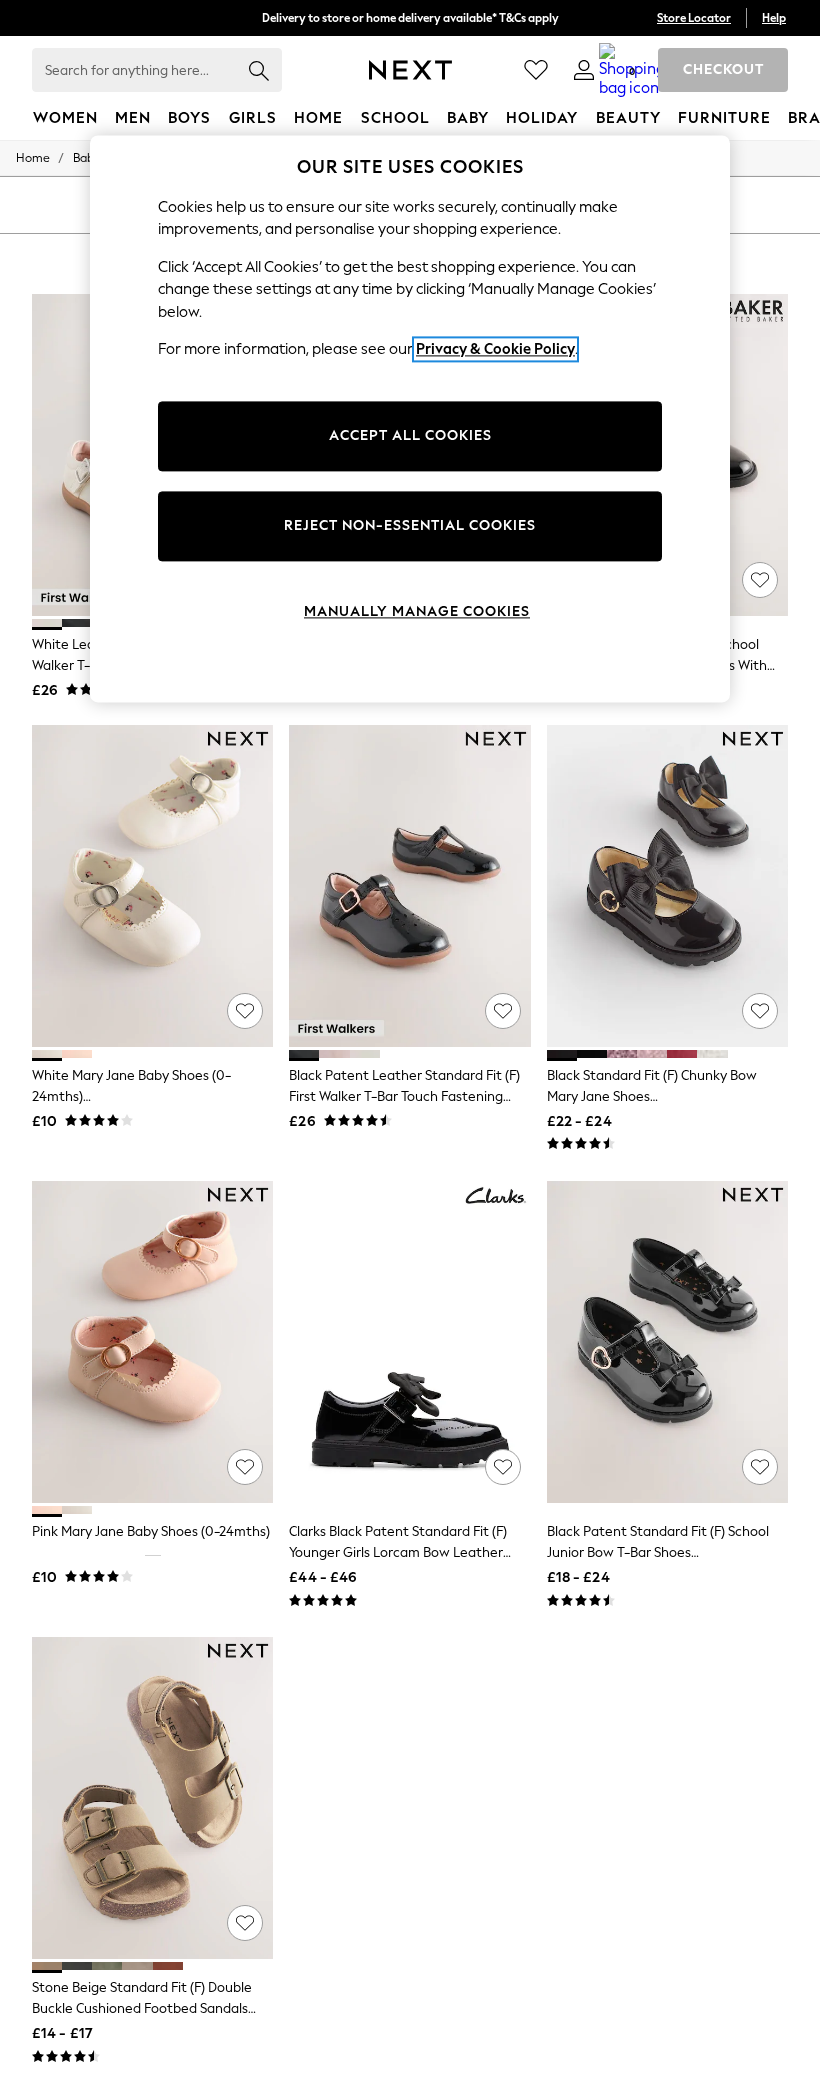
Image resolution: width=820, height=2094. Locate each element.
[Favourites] (536, 70)
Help (774, 18)
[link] (584, 70)
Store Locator (694, 18)
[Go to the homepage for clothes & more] (410, 70)
